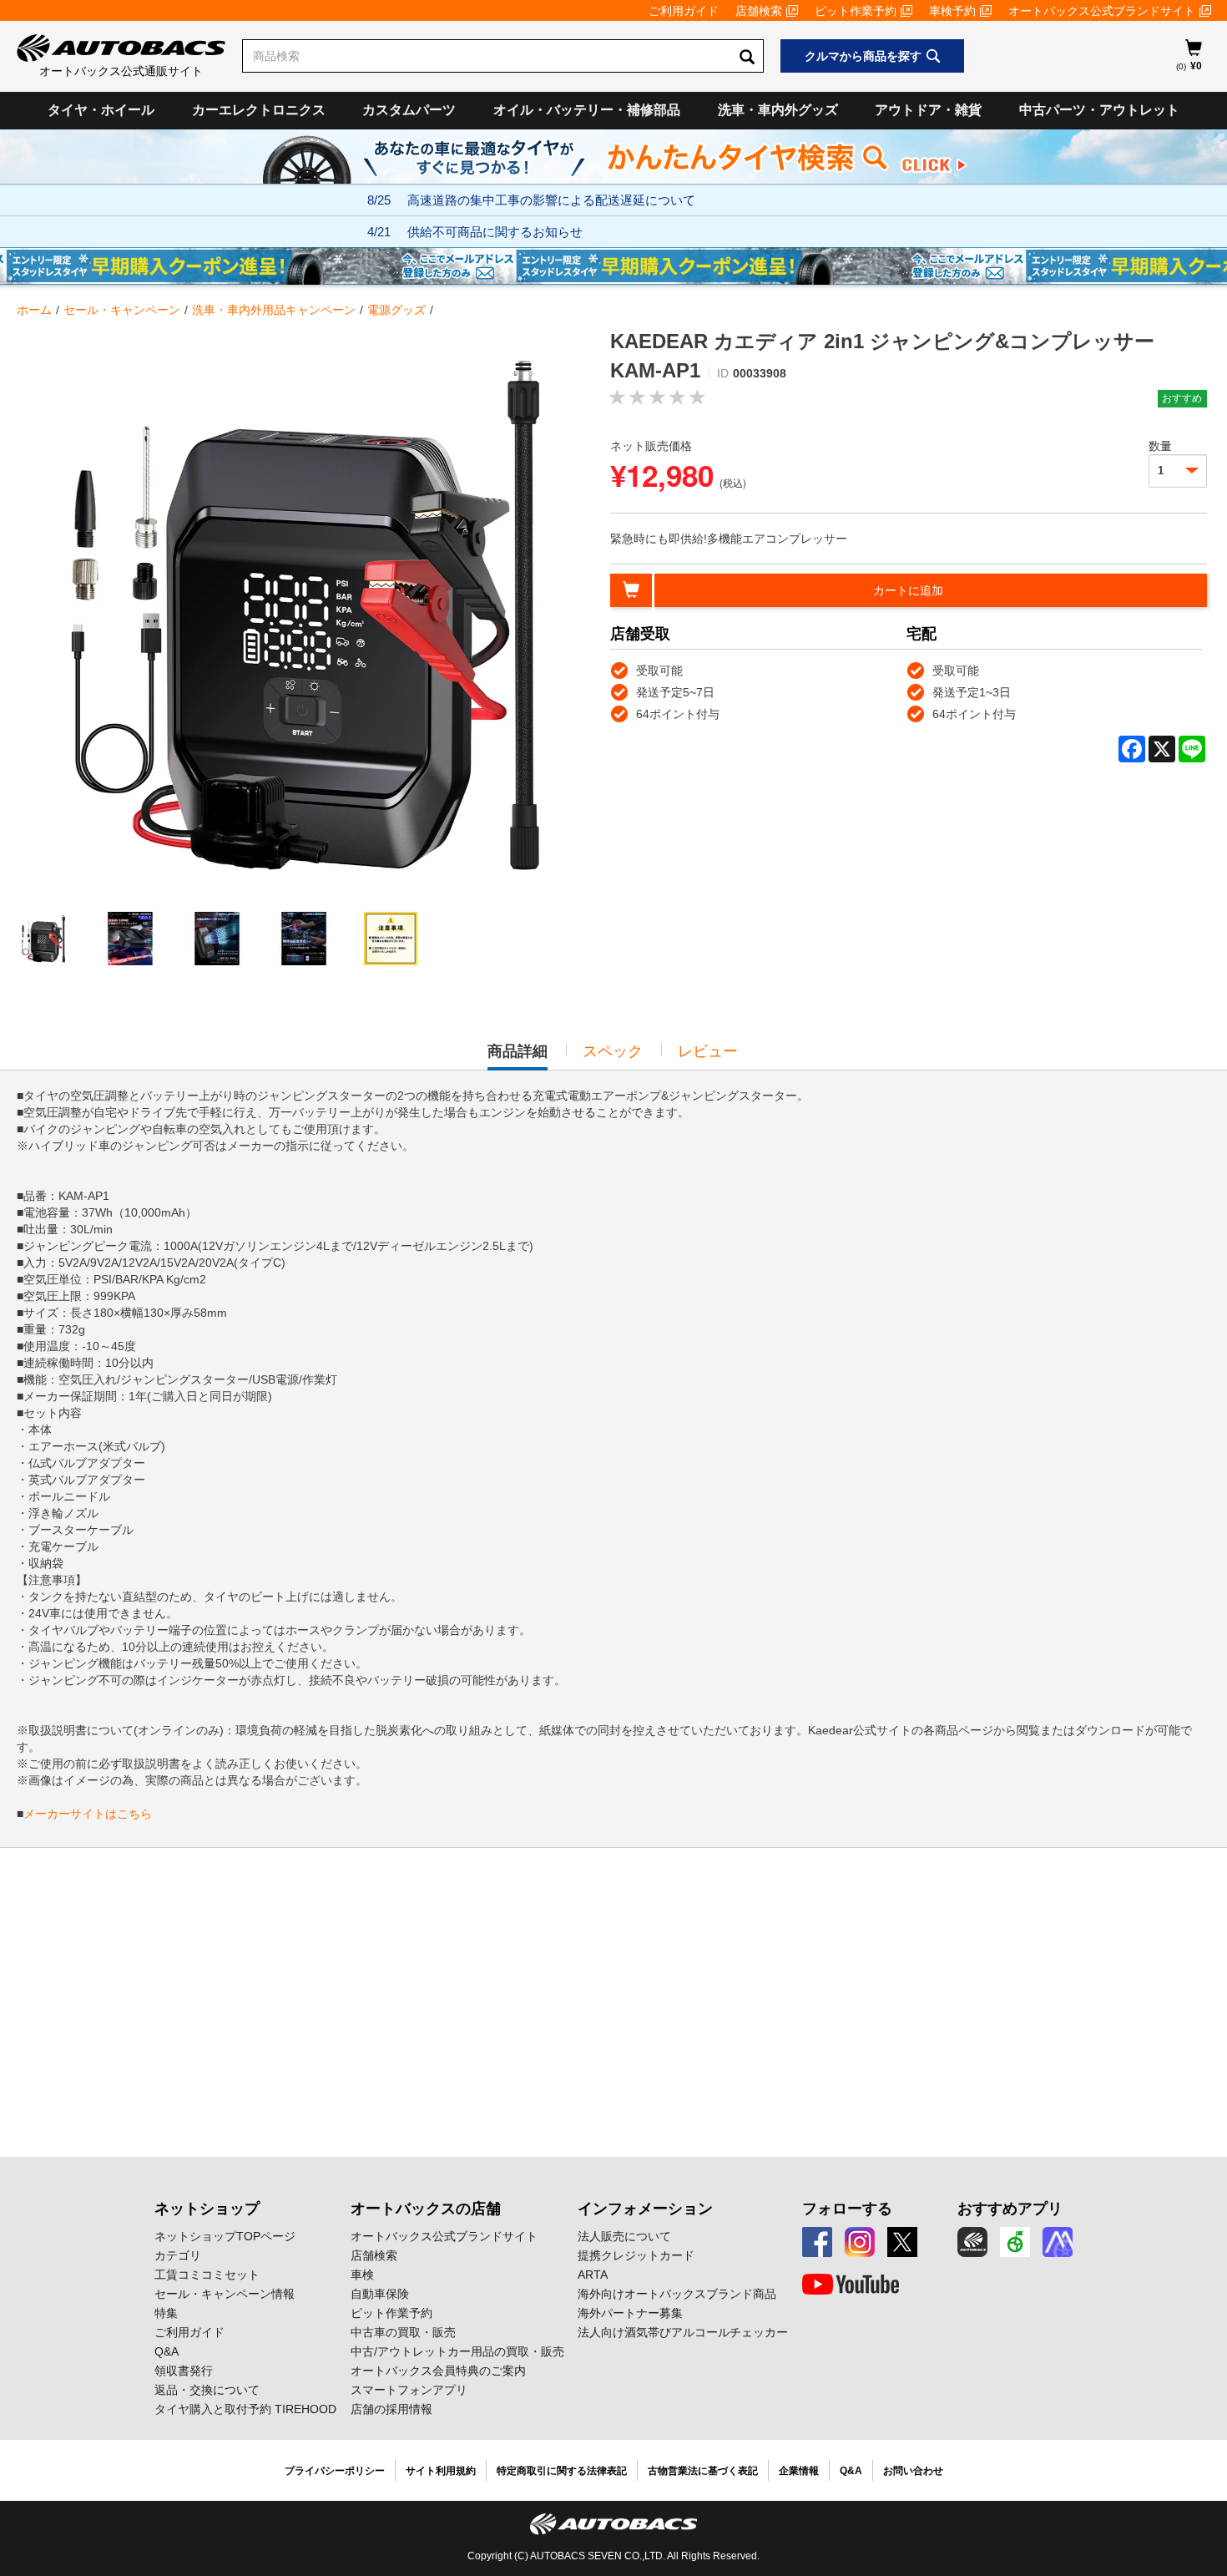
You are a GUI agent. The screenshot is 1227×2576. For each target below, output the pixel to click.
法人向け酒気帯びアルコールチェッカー (683, 2332)
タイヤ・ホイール (101, 110)
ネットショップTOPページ (225, 2236)
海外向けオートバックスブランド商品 (677, 2294)
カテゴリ (178, 2255)
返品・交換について (207, 2390)
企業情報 (799, 2471)
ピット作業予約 (856, 11)
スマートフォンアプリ (409, 2390)
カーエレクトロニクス (259, 110)
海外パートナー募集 (630, 2313)
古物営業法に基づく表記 (703, 2471)
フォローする (847, 2209)
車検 (362, 2275)
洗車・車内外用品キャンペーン (274, 310)
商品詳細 (518, 1056)
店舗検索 (759, 11)
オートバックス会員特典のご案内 (438, 2371)
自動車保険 (380, 2294)
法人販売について (624, 2236)
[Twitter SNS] (902, 2242)
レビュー (708, 1051)
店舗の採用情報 (391, 2409)
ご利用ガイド (684, 11)
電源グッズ (396, 310)
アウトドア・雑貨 (928, 110)
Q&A (167, 2351)
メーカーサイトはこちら (88, 1814)
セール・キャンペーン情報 (225, 2294)
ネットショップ (207, 2209)
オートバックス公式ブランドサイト (1102, 11)
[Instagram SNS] (860, 2242)
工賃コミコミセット (207, 2275)
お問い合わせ (913, 2471)
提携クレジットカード (636, 2255)
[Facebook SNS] (817, 2242)
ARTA (593, 2275)
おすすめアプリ (1010, 2209)
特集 (166, 2313)
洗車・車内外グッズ (778, 110)
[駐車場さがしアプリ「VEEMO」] (1015, 2242)
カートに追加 (908, 590)
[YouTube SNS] (851, 2285)
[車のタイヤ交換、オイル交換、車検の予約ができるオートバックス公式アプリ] (972, 2242)
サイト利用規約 (441, 2471)
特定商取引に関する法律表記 (562, 2471)
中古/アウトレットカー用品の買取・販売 (457, 2351)
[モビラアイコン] (1058, 2242)
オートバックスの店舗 (426, 2209)
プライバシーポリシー (335, 2471)
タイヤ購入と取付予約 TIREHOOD (245, 2409)
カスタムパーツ (409, 110)
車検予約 (952, 11)
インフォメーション (645, 2209)
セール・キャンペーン (122, 310)
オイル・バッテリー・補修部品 (587, 110)
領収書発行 (184, 2371)
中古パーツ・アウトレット (1099, 110)
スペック (613, 1051)
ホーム (34, 310)
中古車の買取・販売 (403, 2332)
